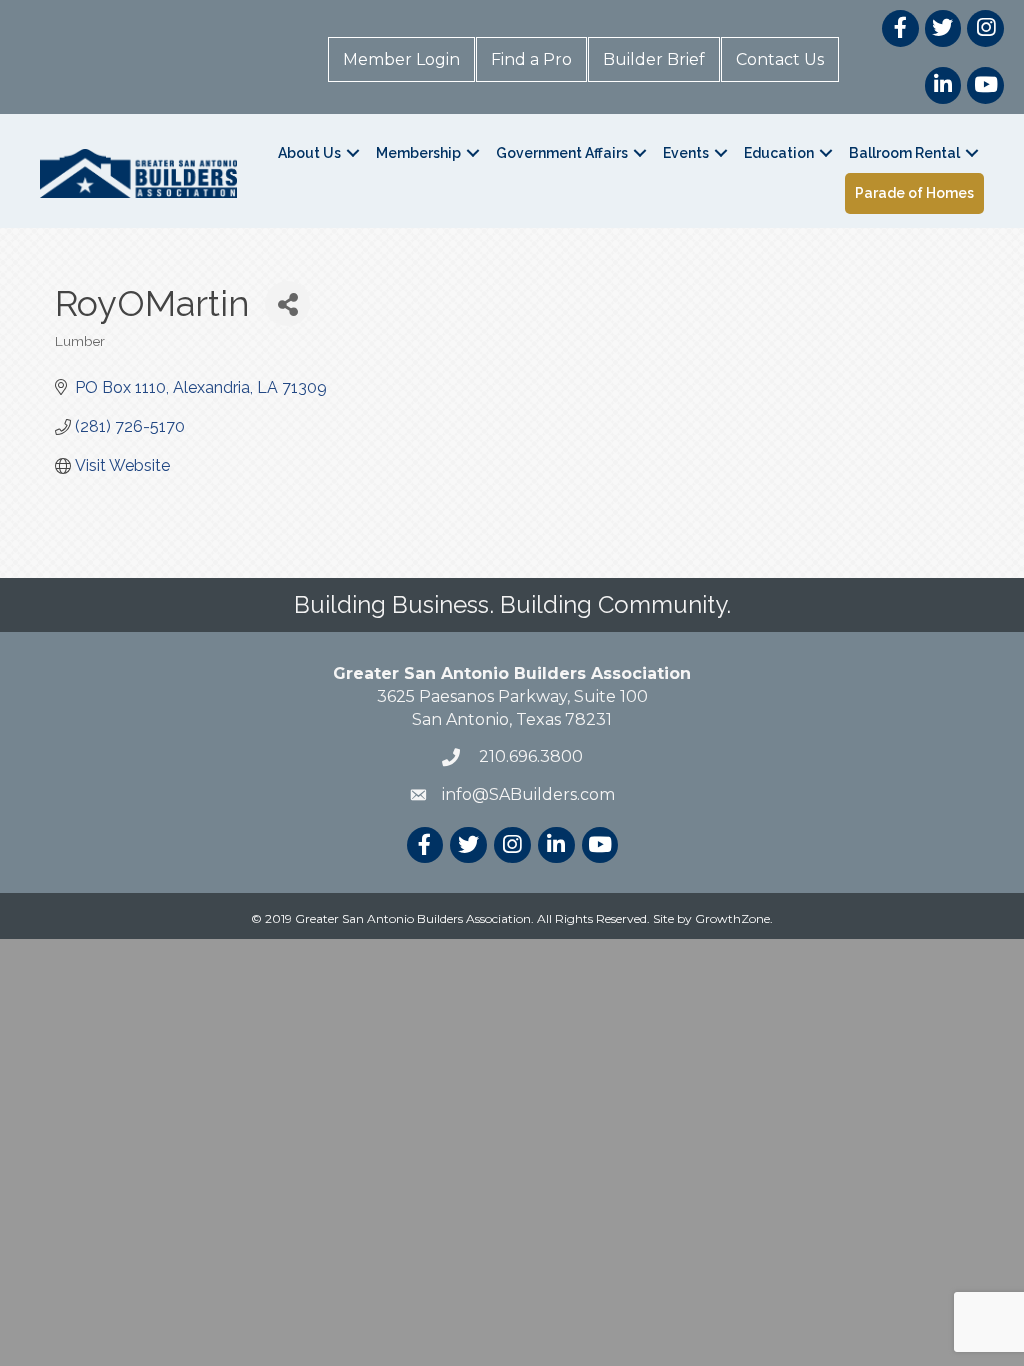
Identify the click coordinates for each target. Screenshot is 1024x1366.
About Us (309, 153)
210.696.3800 (529, 756)
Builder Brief (654, 59)
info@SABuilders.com (528, 794)
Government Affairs (562, 153)
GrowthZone (732, 918)
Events (686, 153)
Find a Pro (531, 59)
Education (779, 153)
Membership (418, 153)
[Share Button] (287, 303)
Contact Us (780, 59)
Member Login (401, 59)
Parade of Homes (914, 193)
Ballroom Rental (904, 153)
